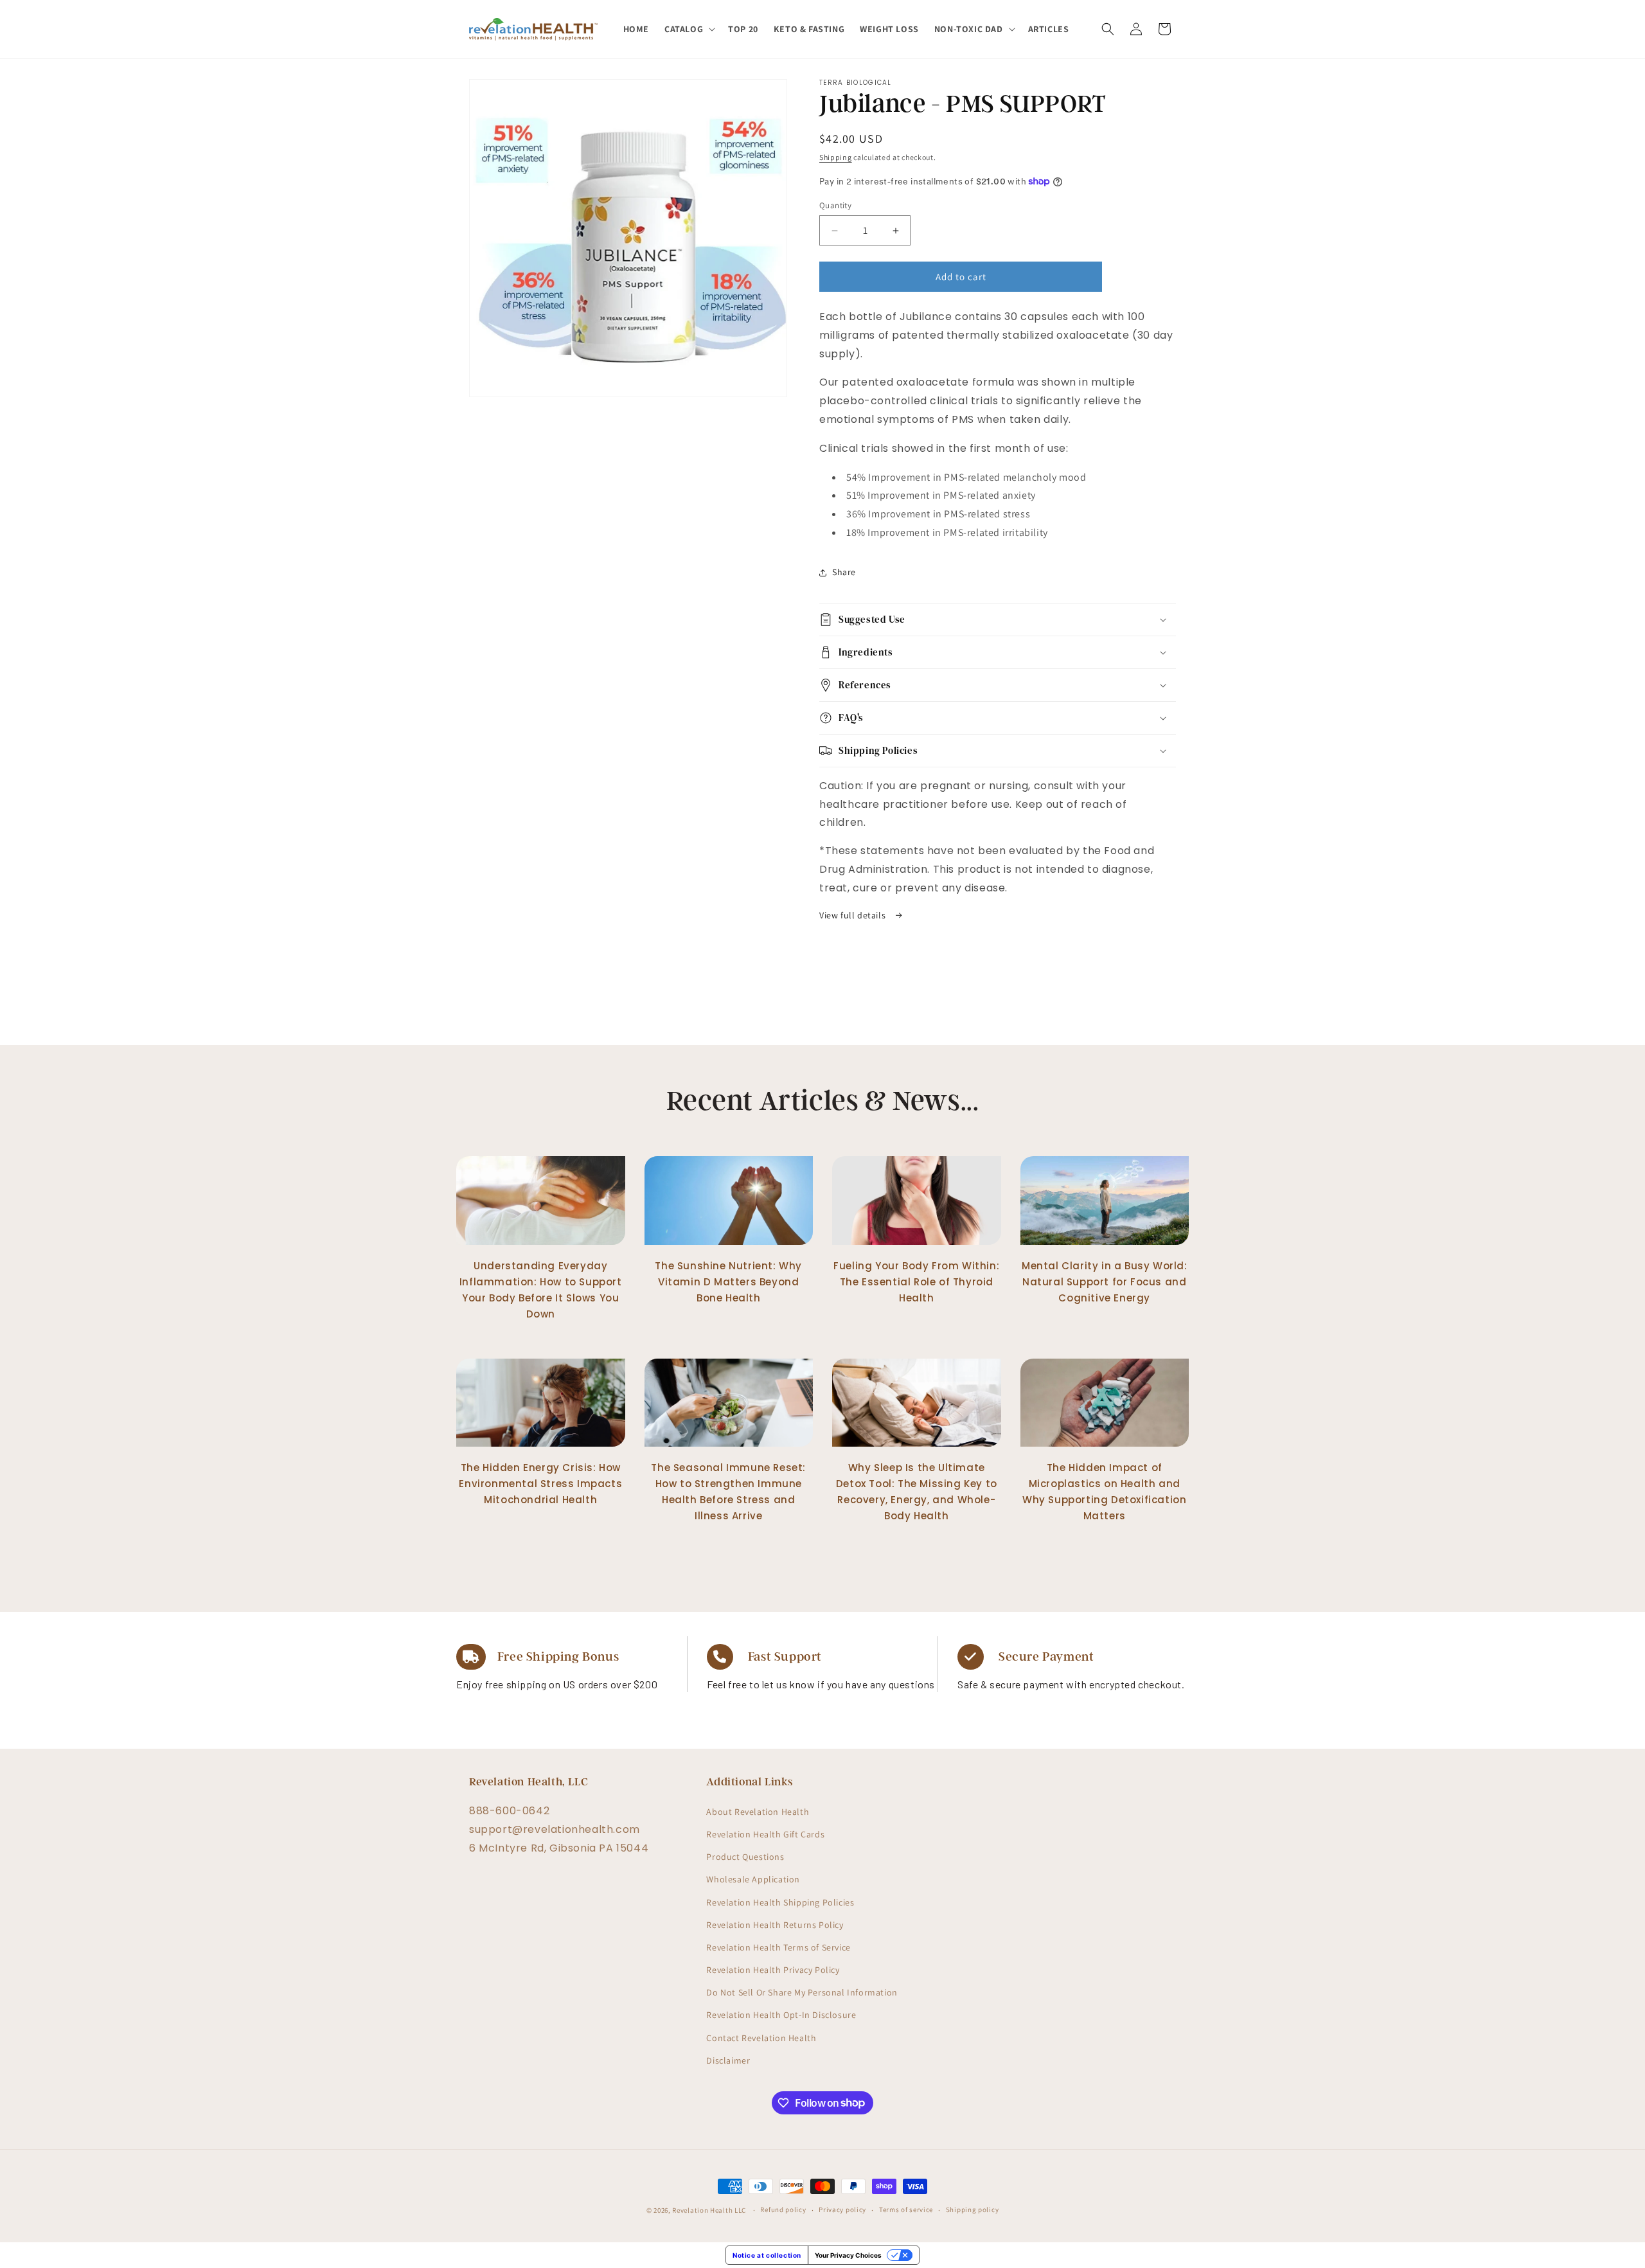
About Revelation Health (758, 1811)
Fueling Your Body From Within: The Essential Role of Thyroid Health (916, 1282)
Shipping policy (973, 2210)
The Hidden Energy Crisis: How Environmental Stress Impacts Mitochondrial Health (540, 1484)
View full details (854, 915)
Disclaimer (728, 2060)
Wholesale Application (753, 1879)
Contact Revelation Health (761, 2037)
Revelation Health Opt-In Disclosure (781, 2015)
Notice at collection (767, 2255)
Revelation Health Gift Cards (765, 1834)
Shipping (836, 157)
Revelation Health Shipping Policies (780, 1902)
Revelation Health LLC (709, 2210)
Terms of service (906, 2210)
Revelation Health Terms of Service (778, 1947)
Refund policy (783, 2210)
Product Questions (745, 1857)
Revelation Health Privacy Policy (773, 1970)
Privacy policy (842, 2210)
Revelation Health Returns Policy (775, 1924)
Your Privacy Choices (848, 2255)
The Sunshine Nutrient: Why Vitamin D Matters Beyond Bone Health (728, 1282)
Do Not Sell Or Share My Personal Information (802, 1992)
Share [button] (844, 572)
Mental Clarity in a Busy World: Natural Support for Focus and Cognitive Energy (1105, 1282)
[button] (689, 29)
